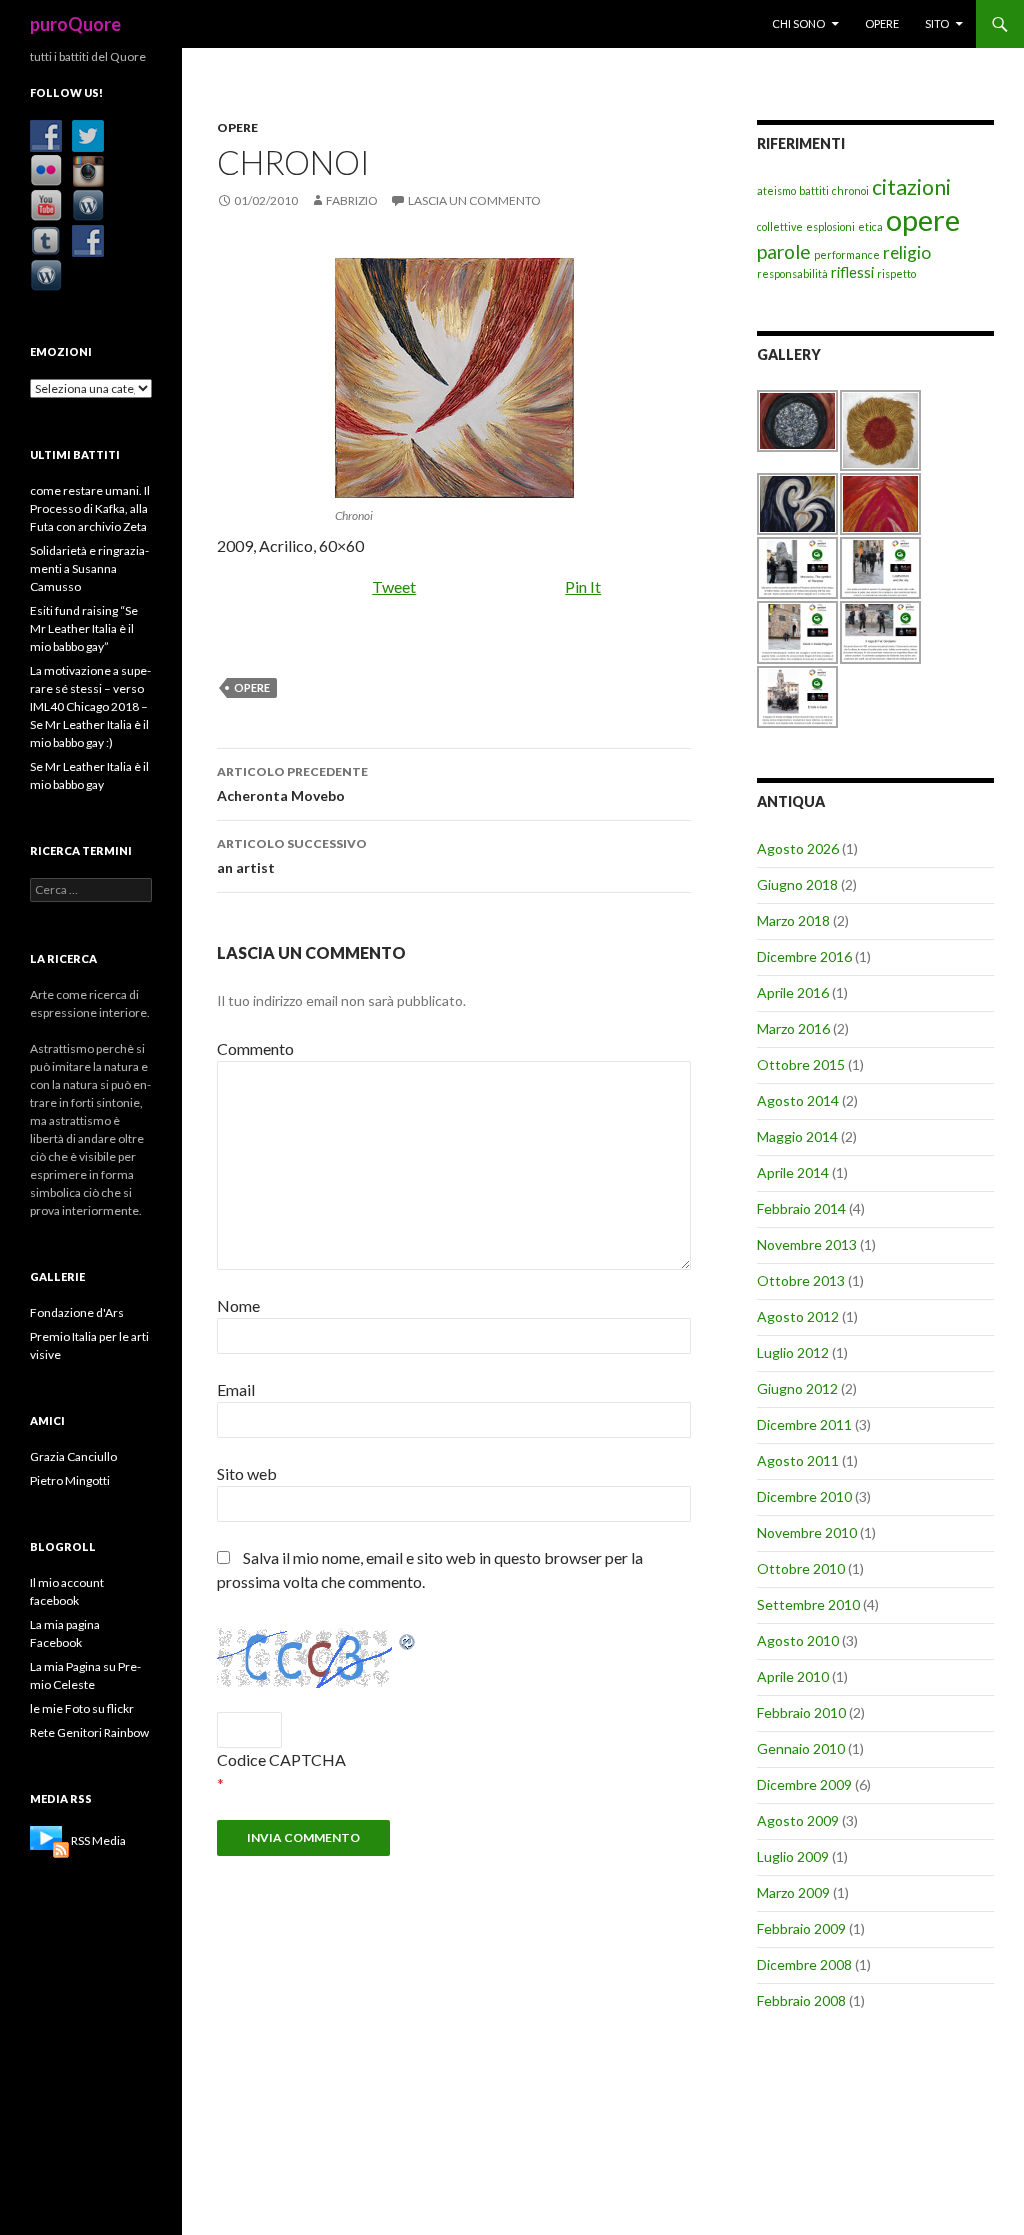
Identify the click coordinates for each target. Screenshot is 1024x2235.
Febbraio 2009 (801, 1928)
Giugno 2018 (797, 884)
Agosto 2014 (798, 1100)
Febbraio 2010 (801, 1712)
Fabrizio (352, 200)
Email (236, 1389)
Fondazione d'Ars (77, 1312)
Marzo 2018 (793, 920)
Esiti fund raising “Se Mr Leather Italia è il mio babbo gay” (84, 628)
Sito (937, 23)
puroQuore (75, 24)
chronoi (850, 190)
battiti (814, 190)
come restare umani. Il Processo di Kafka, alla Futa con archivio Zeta (90, 508)
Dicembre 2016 (804, 956)
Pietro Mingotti (70, 1480)
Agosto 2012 (798, 1316)
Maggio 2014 (797, 1136)
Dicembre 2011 (804, 1424)
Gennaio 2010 (801, 1748)
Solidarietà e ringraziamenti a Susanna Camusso (89, 568)
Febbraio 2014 (801, 1208)
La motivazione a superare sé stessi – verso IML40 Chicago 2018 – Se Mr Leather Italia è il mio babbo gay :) (90, 706)
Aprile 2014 (793, 1172)
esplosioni (830, 226)
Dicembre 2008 (804, 1964)
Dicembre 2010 (804, 1496)
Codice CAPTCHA (281, 1759)
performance (847, 254)
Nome (238, 1305)
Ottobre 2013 (801, 1280)
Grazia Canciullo (73, 1456)
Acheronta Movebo (292, 784)
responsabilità (792, 273)
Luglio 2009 (793, 1856)
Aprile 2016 (793, 992)
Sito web (247, 1473)
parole (784, 251)
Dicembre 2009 (804, 1784)
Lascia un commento (474, 200)
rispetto (896, 273)
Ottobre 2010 (801, 1568)
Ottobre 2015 (801, 1064)
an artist (292, 856)
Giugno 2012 (797, 1388)
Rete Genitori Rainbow (89, 1732)
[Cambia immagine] (408, 1639)
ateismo (776, 190)
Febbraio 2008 (801, 2000)
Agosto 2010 (798, 1640)
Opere (882, 23)
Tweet (394, 586)
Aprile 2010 (793, 1676)
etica (870, 226)
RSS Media (98, 1840)
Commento (255, 1048)
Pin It (583, 586)
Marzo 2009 (793, 1892)
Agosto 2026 (798, 848)
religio (907, 252)
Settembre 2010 (808, 1604)
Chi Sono (798, 23)
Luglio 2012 (793, 1352)
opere (252, 687)
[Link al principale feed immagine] (49, 1840)
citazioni (911, 187)
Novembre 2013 (807, 1244)
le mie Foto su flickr (82, 1708)
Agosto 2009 (798, 1820)
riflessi (852, 272)
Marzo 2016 (793, 1028)
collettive (780, 226)
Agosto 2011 (798, 1460)
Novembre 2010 (807, 1532)
